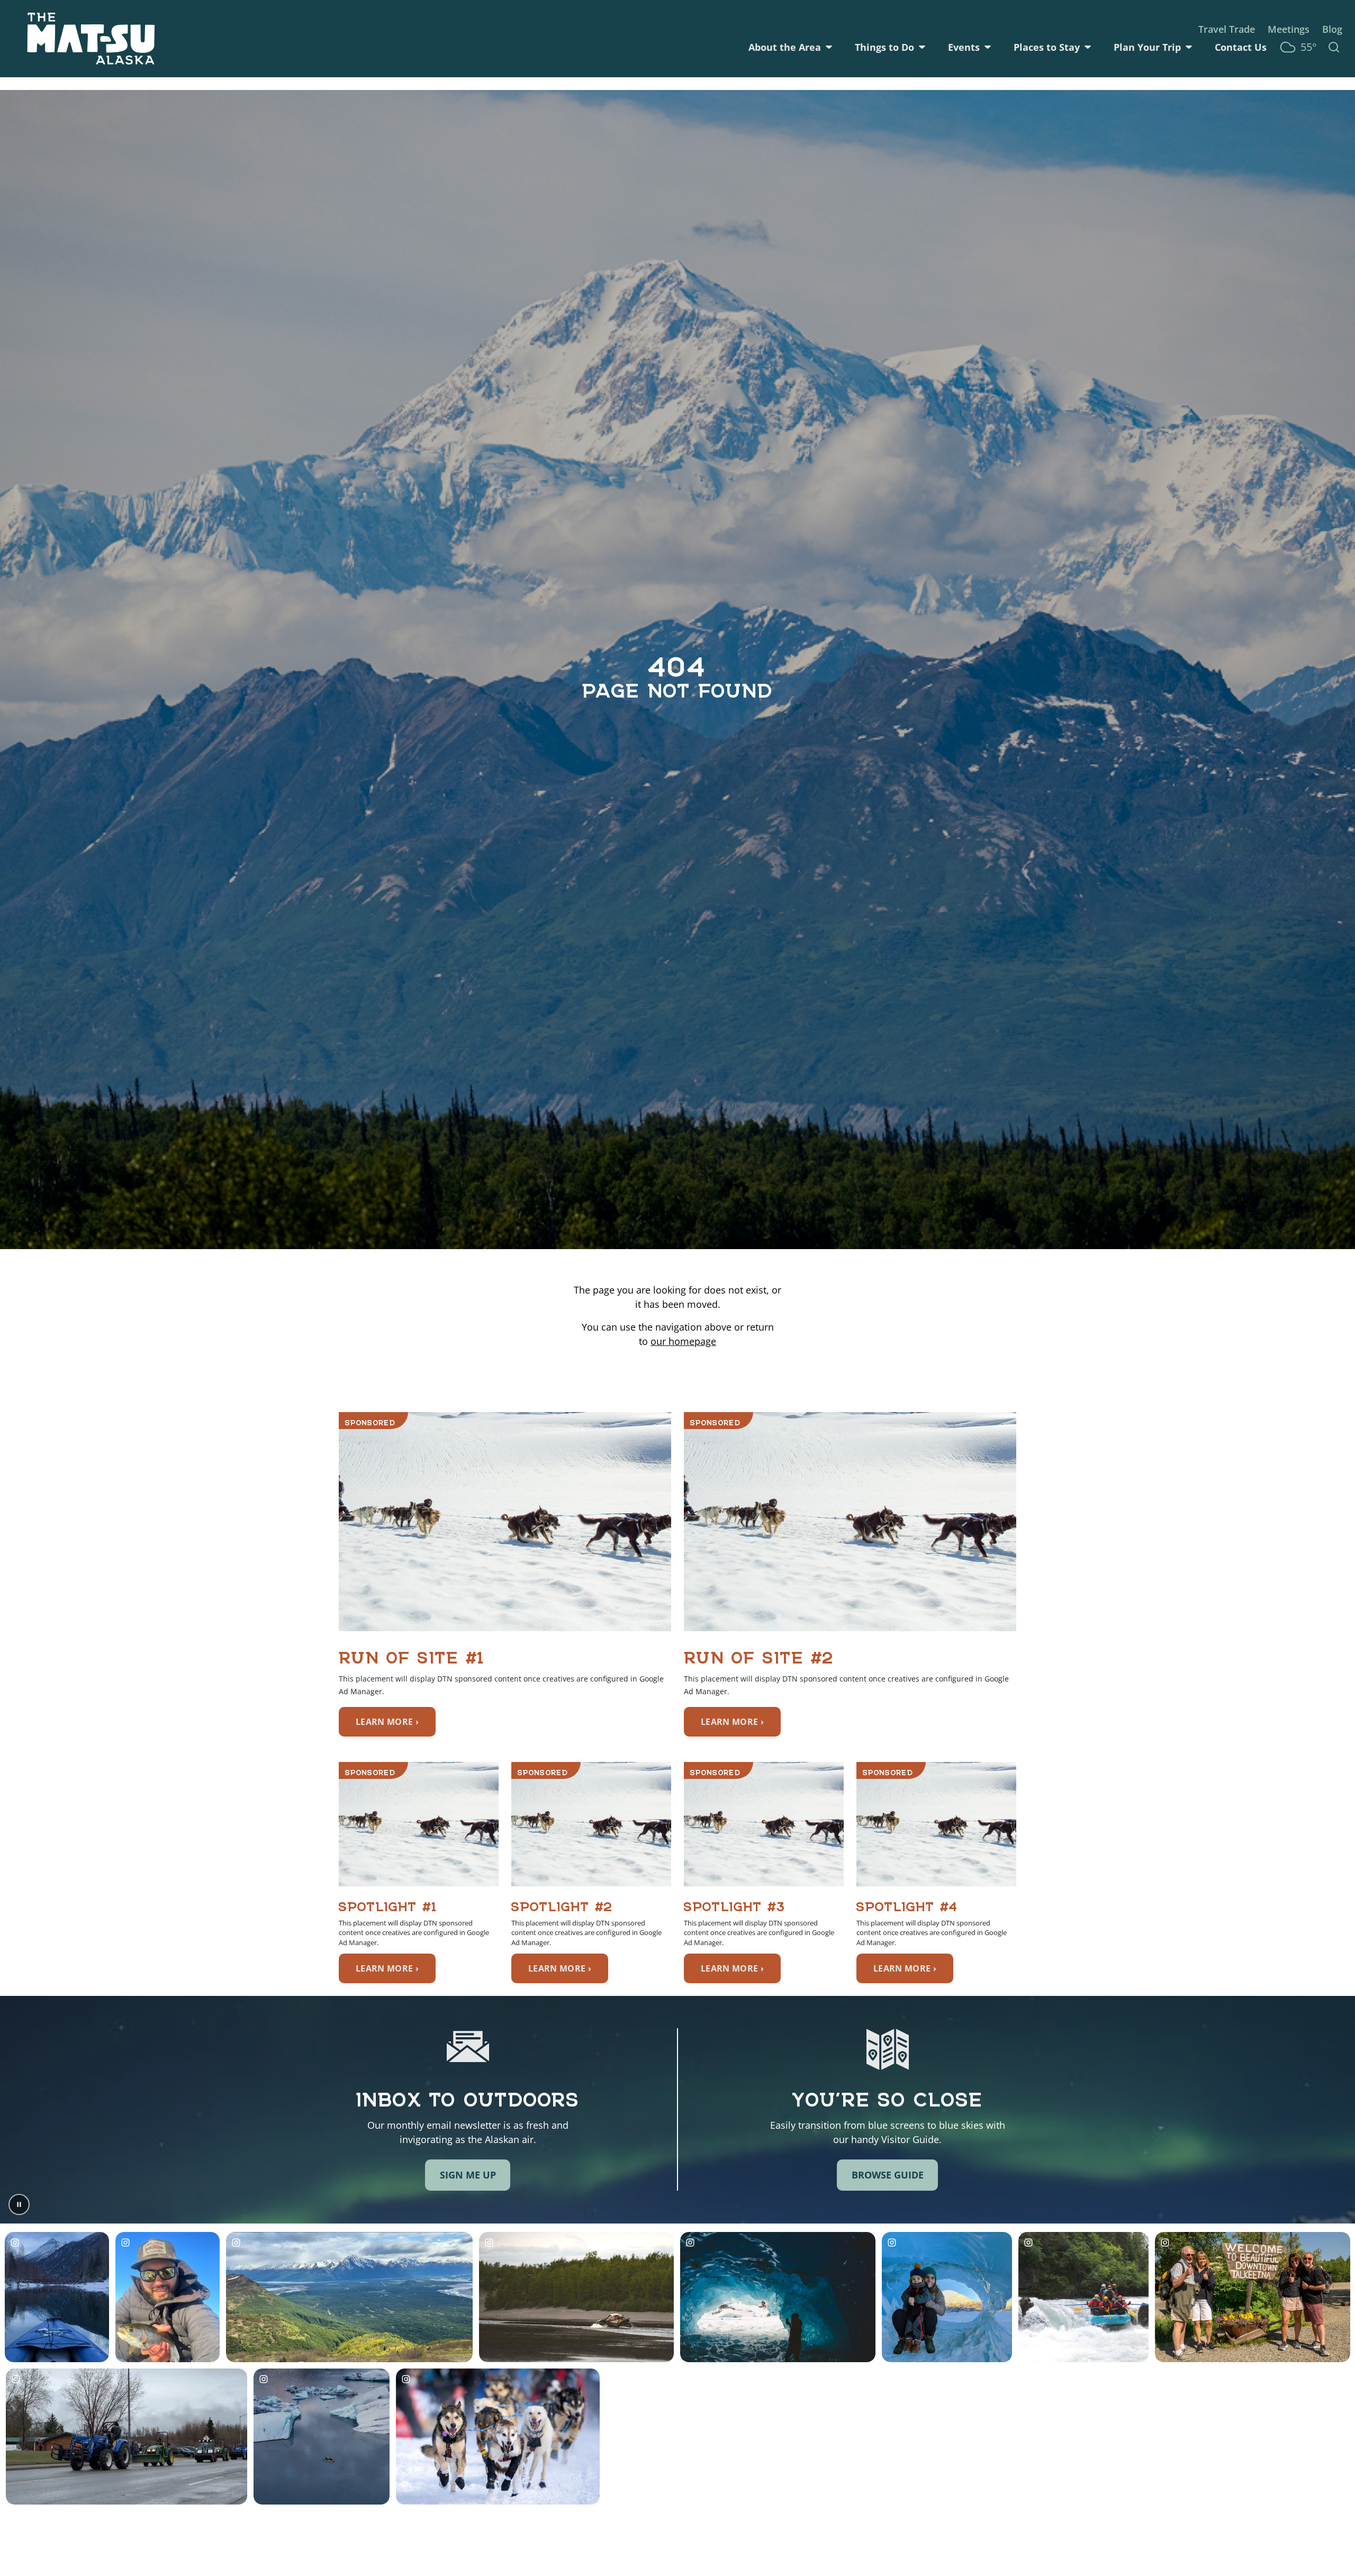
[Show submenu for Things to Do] (922, 47)
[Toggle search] (1334, 47)
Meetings (1289, 29)
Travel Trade (1227, 29)
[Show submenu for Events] (988, 47)
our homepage (683, 1341)
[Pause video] (19, 2204)
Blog (1332, 29)
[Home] (91, 39)
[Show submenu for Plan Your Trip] (1189, 47)
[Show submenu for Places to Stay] (1088, 47)
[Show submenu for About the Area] (829, 47)
